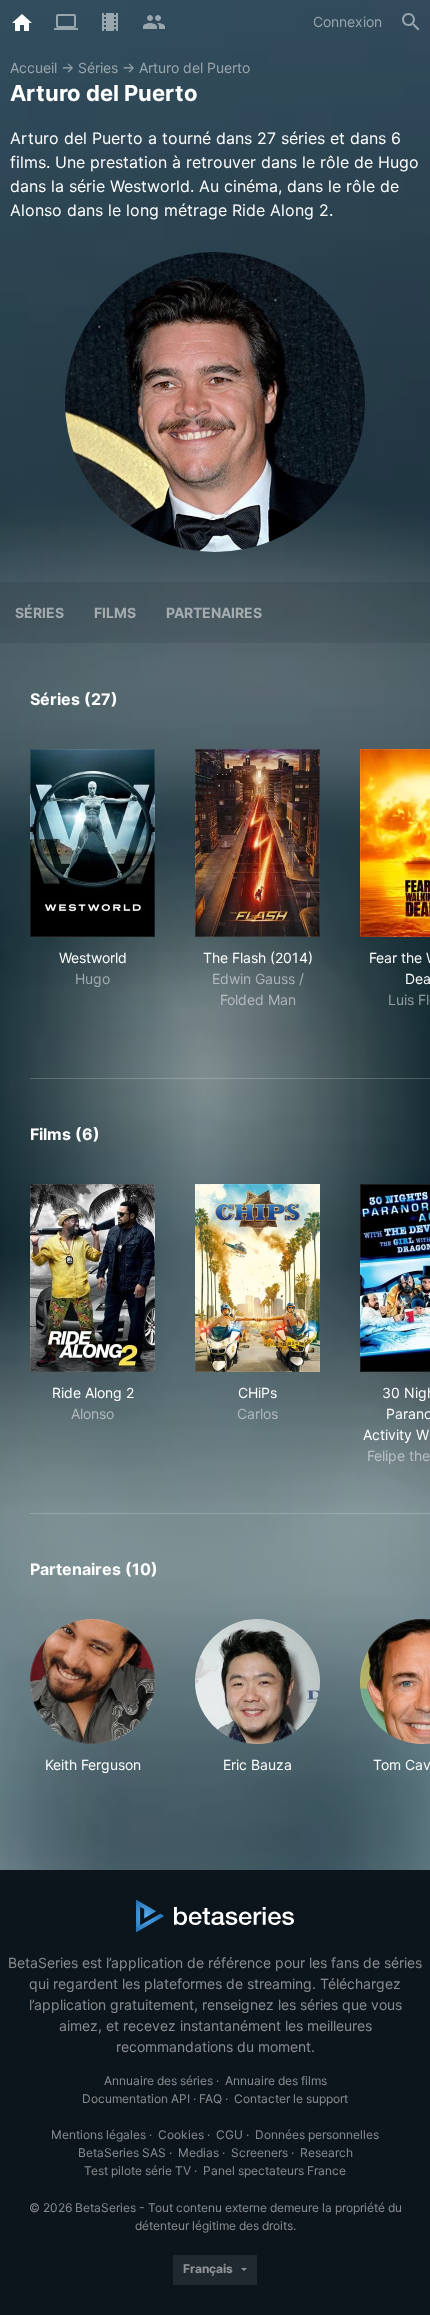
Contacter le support (291, 2098)
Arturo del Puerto (194, 67)
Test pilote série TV (137, 2170)
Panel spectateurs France (274, 2170)
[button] (92, 1697)
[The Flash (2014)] (257, 843)
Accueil (33, 67)
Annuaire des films (276, 2080)
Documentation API (136, 2098)
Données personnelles (317, 2134)
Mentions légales (98, 2134)
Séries (98, 67)
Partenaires (214, 612)
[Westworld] (92, 843)
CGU (229, 2134)
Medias (198, 2152)
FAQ (210, 2098)
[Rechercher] (411, 22)
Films (115, 612)
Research (326, 2152)
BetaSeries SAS (122, 2152)
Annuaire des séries (158, 2080)
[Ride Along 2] (92, 1278)
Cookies (181, 2134)
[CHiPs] (257, 1278)
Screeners (259, 2152)
